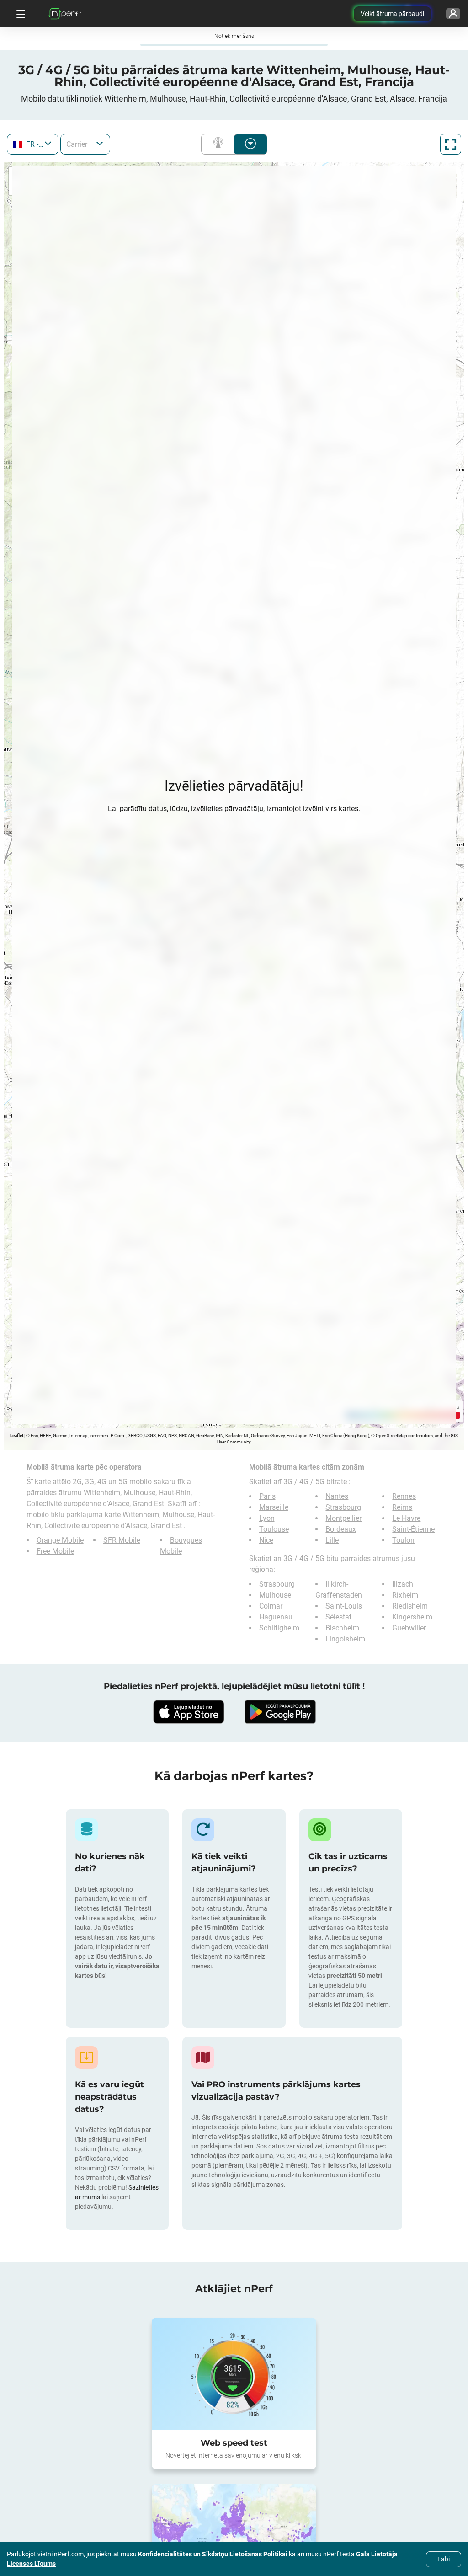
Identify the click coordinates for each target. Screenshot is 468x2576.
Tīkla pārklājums (220, 144)
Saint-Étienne (413, 1529)
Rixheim (405, 1595)
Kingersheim (412, 1617)
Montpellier (343, 1518)
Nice (266, 1540)
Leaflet (17, 1435)
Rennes (404, 1496)
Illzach (403, 1584)
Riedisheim (410, 1606)
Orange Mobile (60, 1540)
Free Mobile (55, 1551)
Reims (402, 1507)
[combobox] (33, 144)
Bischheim (342, 1628)
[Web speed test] (234, 2373)
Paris (267, 1496)
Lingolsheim (345, 1639)
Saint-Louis (344, 1606)
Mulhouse (275, 1595)
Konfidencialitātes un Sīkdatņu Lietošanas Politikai (213, 2554)
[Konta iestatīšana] (453, 14)
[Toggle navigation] (20, 14)
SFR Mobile (122, 1540)
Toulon (403, 1540)
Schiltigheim (279, 1628)
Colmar (271, 1606)
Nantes (337, 1496)
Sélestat (338, 1617)
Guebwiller (409, 1628)
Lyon (267, 1518)
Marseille (274, 1507)
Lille (332, 1540)
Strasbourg (343, 1507)
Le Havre (406, 1518)
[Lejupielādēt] (188, 1712)
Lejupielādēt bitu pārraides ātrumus (250, 144)
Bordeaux (341, 1529)
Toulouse (274, 1529)
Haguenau (276, 1617)
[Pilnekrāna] (451, 144)
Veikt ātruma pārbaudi (392, 14)
